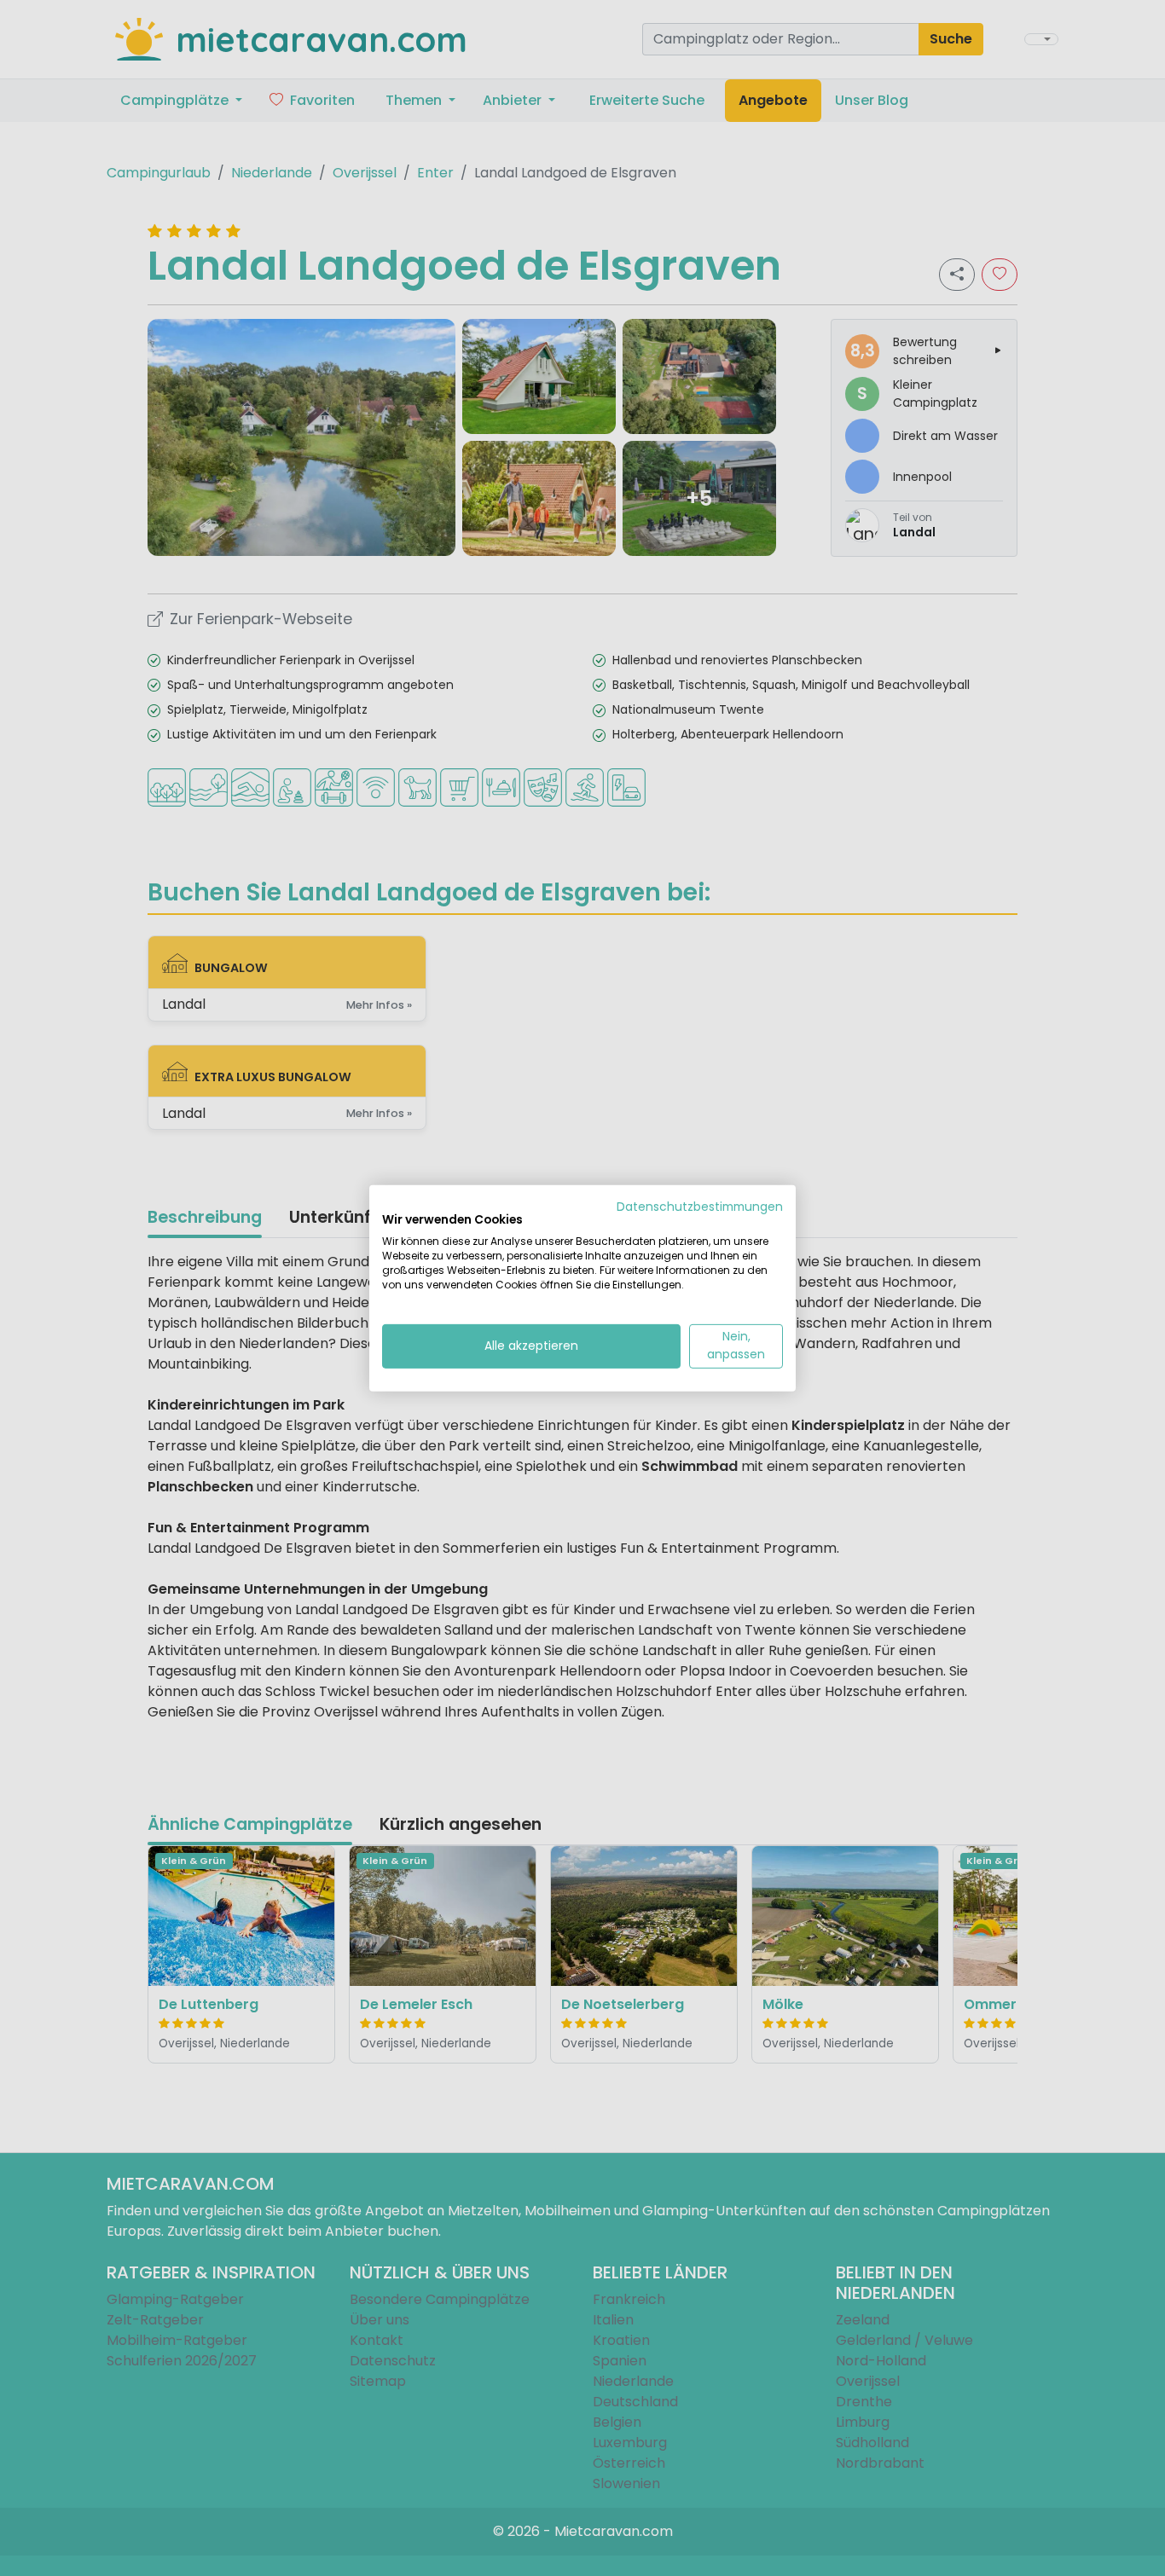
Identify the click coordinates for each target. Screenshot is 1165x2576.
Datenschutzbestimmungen (700, 1206)
